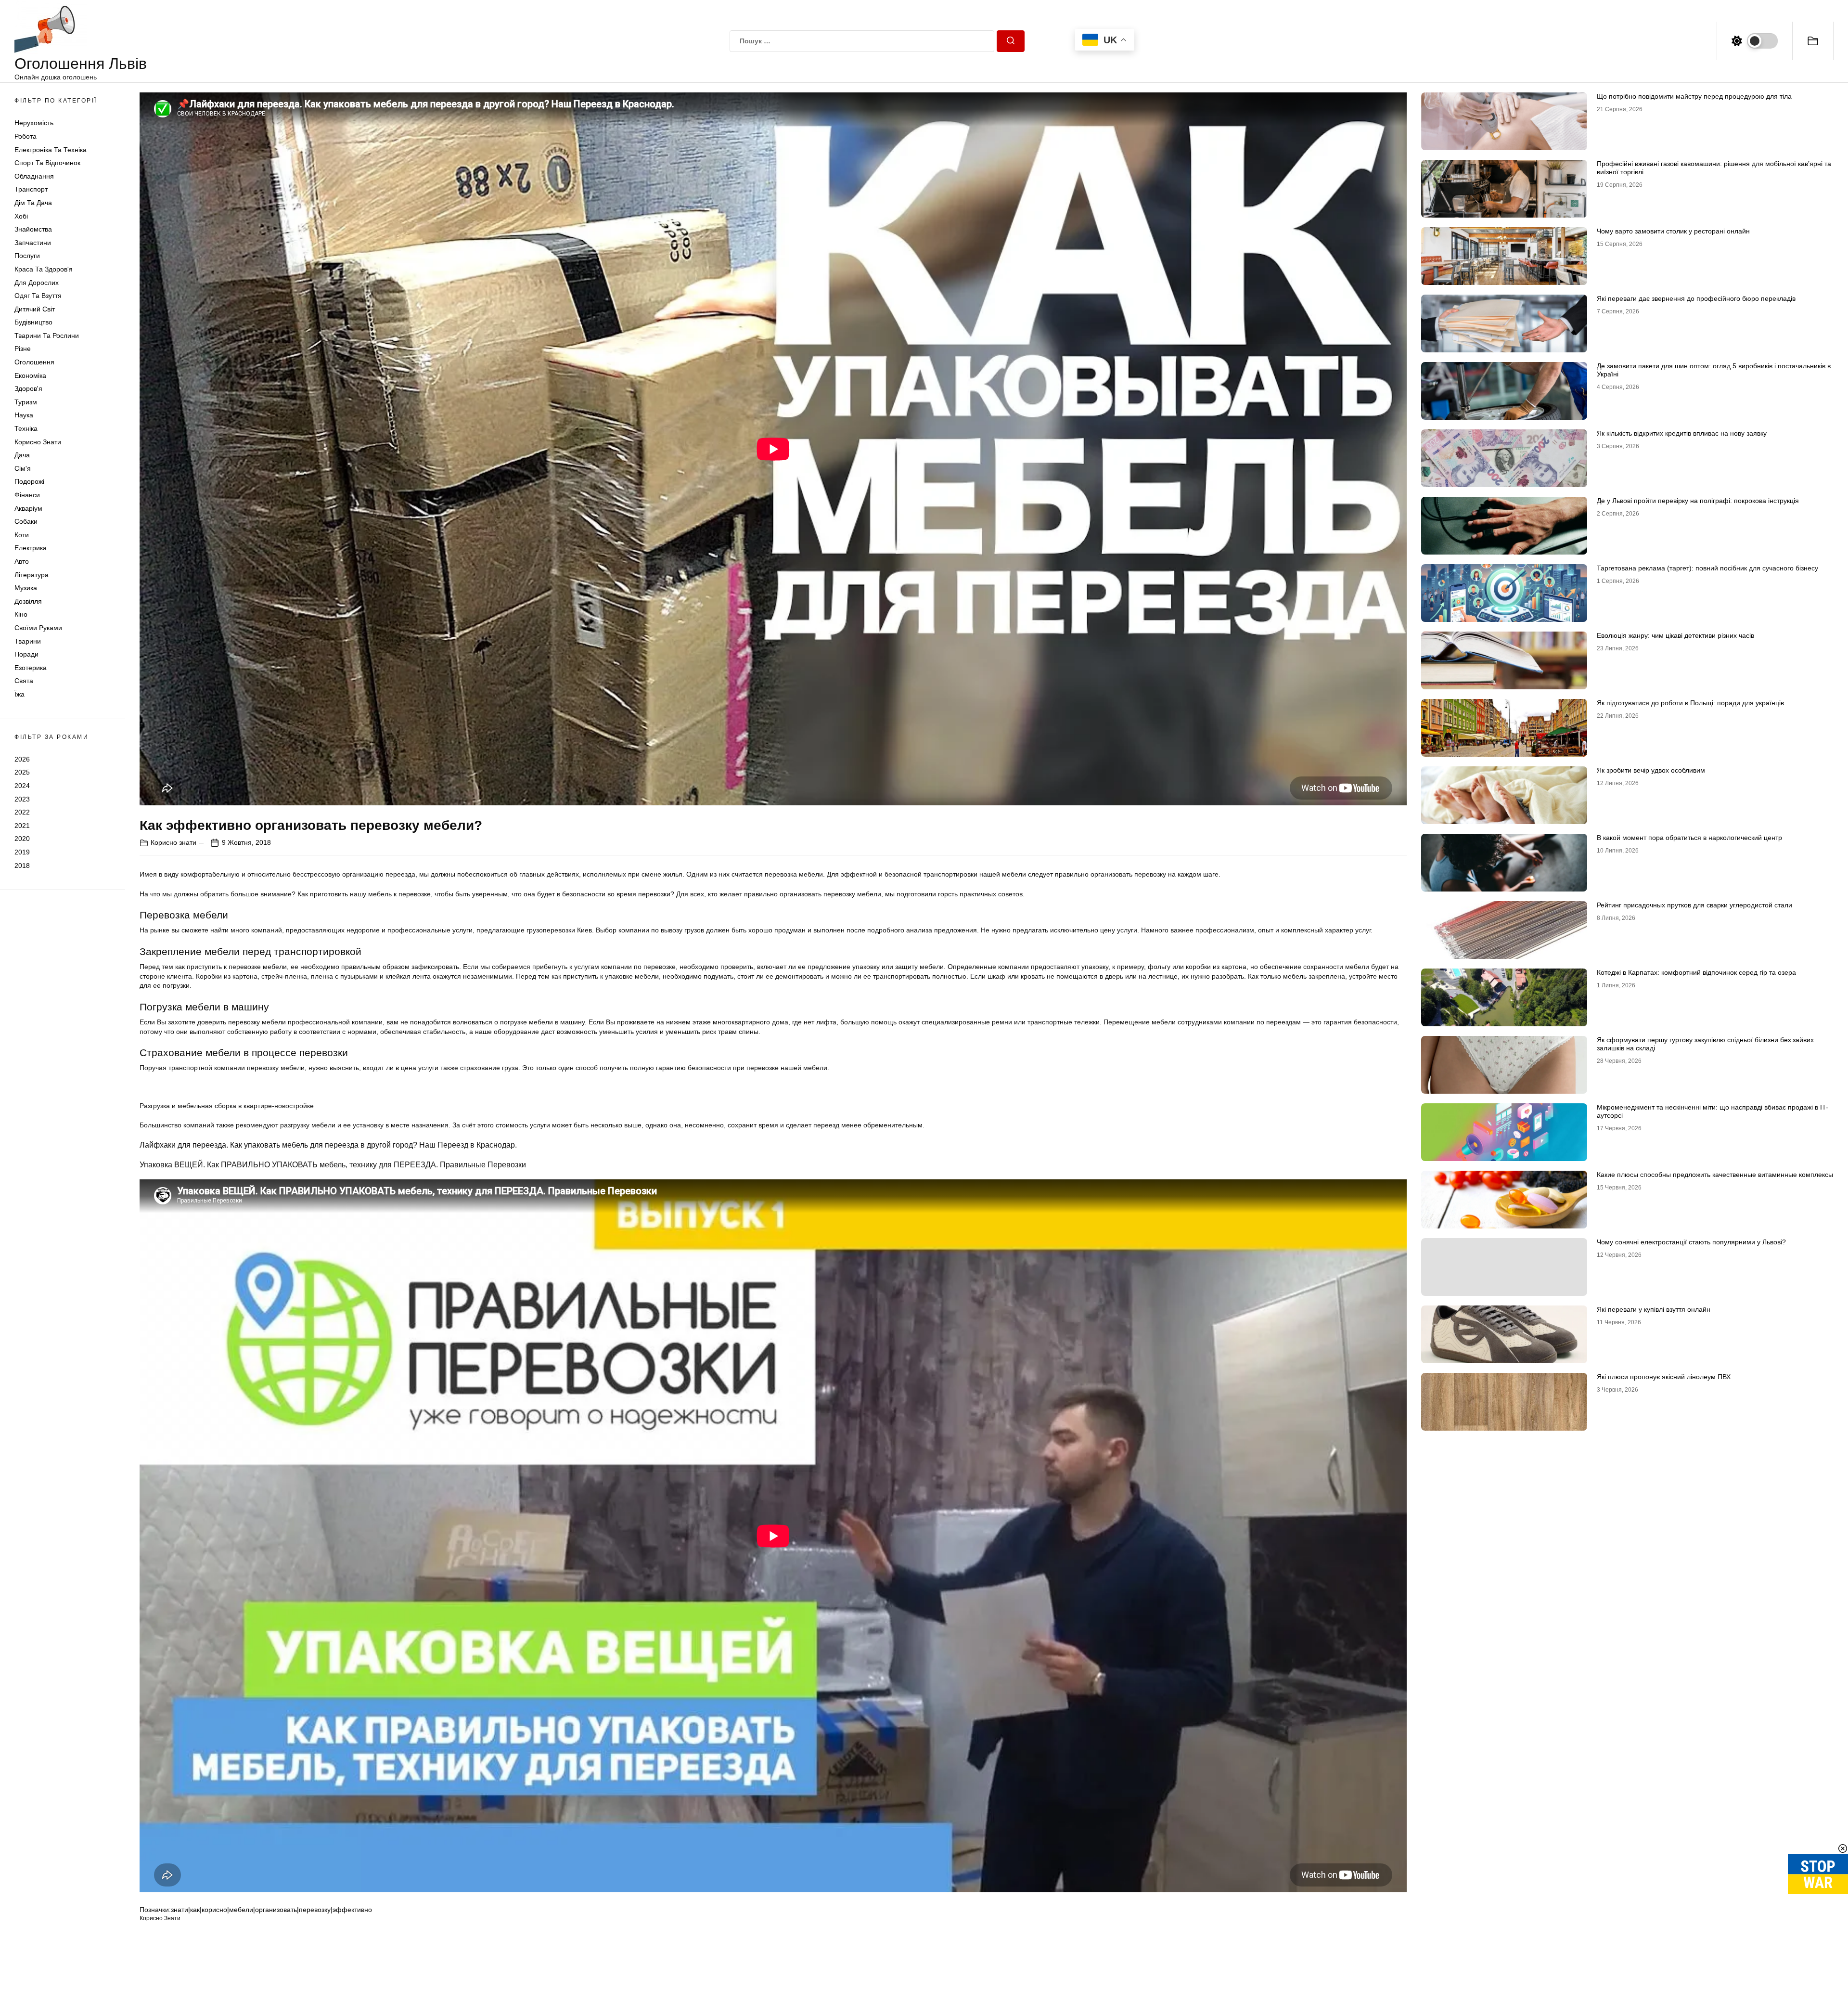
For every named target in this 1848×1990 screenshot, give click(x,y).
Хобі (21, 216)
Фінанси (27, 495)
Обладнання (34, 176)
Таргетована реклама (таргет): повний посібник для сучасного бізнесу (1707, 568)
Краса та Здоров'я (44, 269)
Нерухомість (34, 123)
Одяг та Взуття (38, 296)
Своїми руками (38, 628)
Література (32, 575)
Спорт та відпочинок (47, 163)
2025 (22, 772)
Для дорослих (37, 283)
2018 (22, 866)
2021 (22, 826)
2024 (22, 786)
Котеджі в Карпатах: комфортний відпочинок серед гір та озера (1696, 972)
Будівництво (33, 322)
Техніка (26, 428)
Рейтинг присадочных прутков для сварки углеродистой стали (1694, 905)
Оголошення (34, 362)
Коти (22, 535)
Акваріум (28, 508)
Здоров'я (28, 388)
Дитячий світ (35, 309)
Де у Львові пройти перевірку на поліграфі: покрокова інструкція (1698, 501)
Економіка (30, 375)
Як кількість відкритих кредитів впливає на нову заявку (1682, 433)
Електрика (31, 548)
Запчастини (33, 243)
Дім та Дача (33, 203)
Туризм (26, 402)
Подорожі (29, 481)
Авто (22, 561)
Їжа (19, 694)
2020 (22, 839)
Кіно (21, 614)
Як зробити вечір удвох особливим (1651, 770)
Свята (24, 681)
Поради (26, 654)
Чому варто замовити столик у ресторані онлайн (1673, 231)
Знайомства (33, 229)
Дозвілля (28, 601)
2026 (22, 759)
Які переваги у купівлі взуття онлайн (1654, 1309)
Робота (26, 136)
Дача (22, 455)
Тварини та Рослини (47, 336)
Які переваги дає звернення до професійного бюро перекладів (1696, 298)
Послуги (27, 256)
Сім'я (23, 468)
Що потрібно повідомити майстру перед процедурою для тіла (1694, 96)
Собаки (26, 521)
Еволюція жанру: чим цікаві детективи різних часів (1675, 635)
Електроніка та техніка (51, 150)
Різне (23, 349)
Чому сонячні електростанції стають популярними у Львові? (1691, 1242)
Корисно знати (38, 442)
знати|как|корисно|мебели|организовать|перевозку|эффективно (271, 1910)
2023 (22, 799)
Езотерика (31, 668)
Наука (24, 415)
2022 (22, 812)
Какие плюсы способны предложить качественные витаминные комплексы (1715, 1175)
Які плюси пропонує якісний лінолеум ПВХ (1664, 1377)
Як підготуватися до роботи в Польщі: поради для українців (1690, 703)
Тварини (28, 641)
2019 (22, 852)
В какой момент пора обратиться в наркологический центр (1689, 838)
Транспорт (31, 189)
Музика (26, 588)
